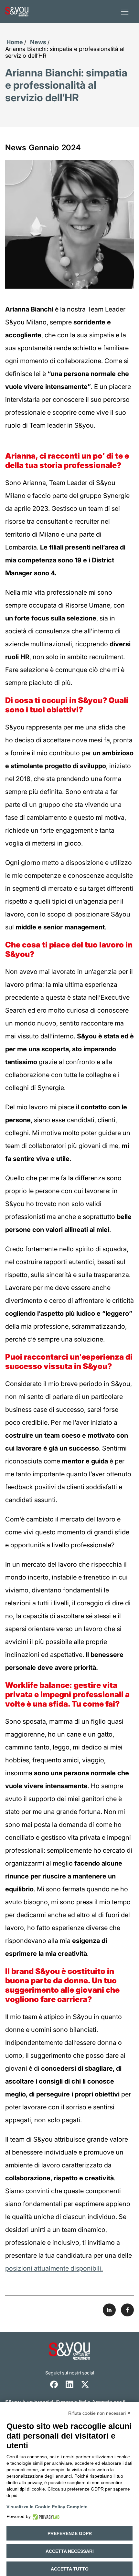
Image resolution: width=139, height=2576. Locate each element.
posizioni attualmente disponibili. (54, 2268)
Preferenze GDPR (70, 2533)
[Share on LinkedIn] (109, 2310)
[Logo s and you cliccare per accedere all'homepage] (17, 12)
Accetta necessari (70, 2551)
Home (15, 42)
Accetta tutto (70, 2569)
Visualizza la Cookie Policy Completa (47, 2507)
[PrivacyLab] (45, 2517)
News (38, 42)
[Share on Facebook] (127, 2310)
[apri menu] (125, 12)
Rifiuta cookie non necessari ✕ (100, 2413)
